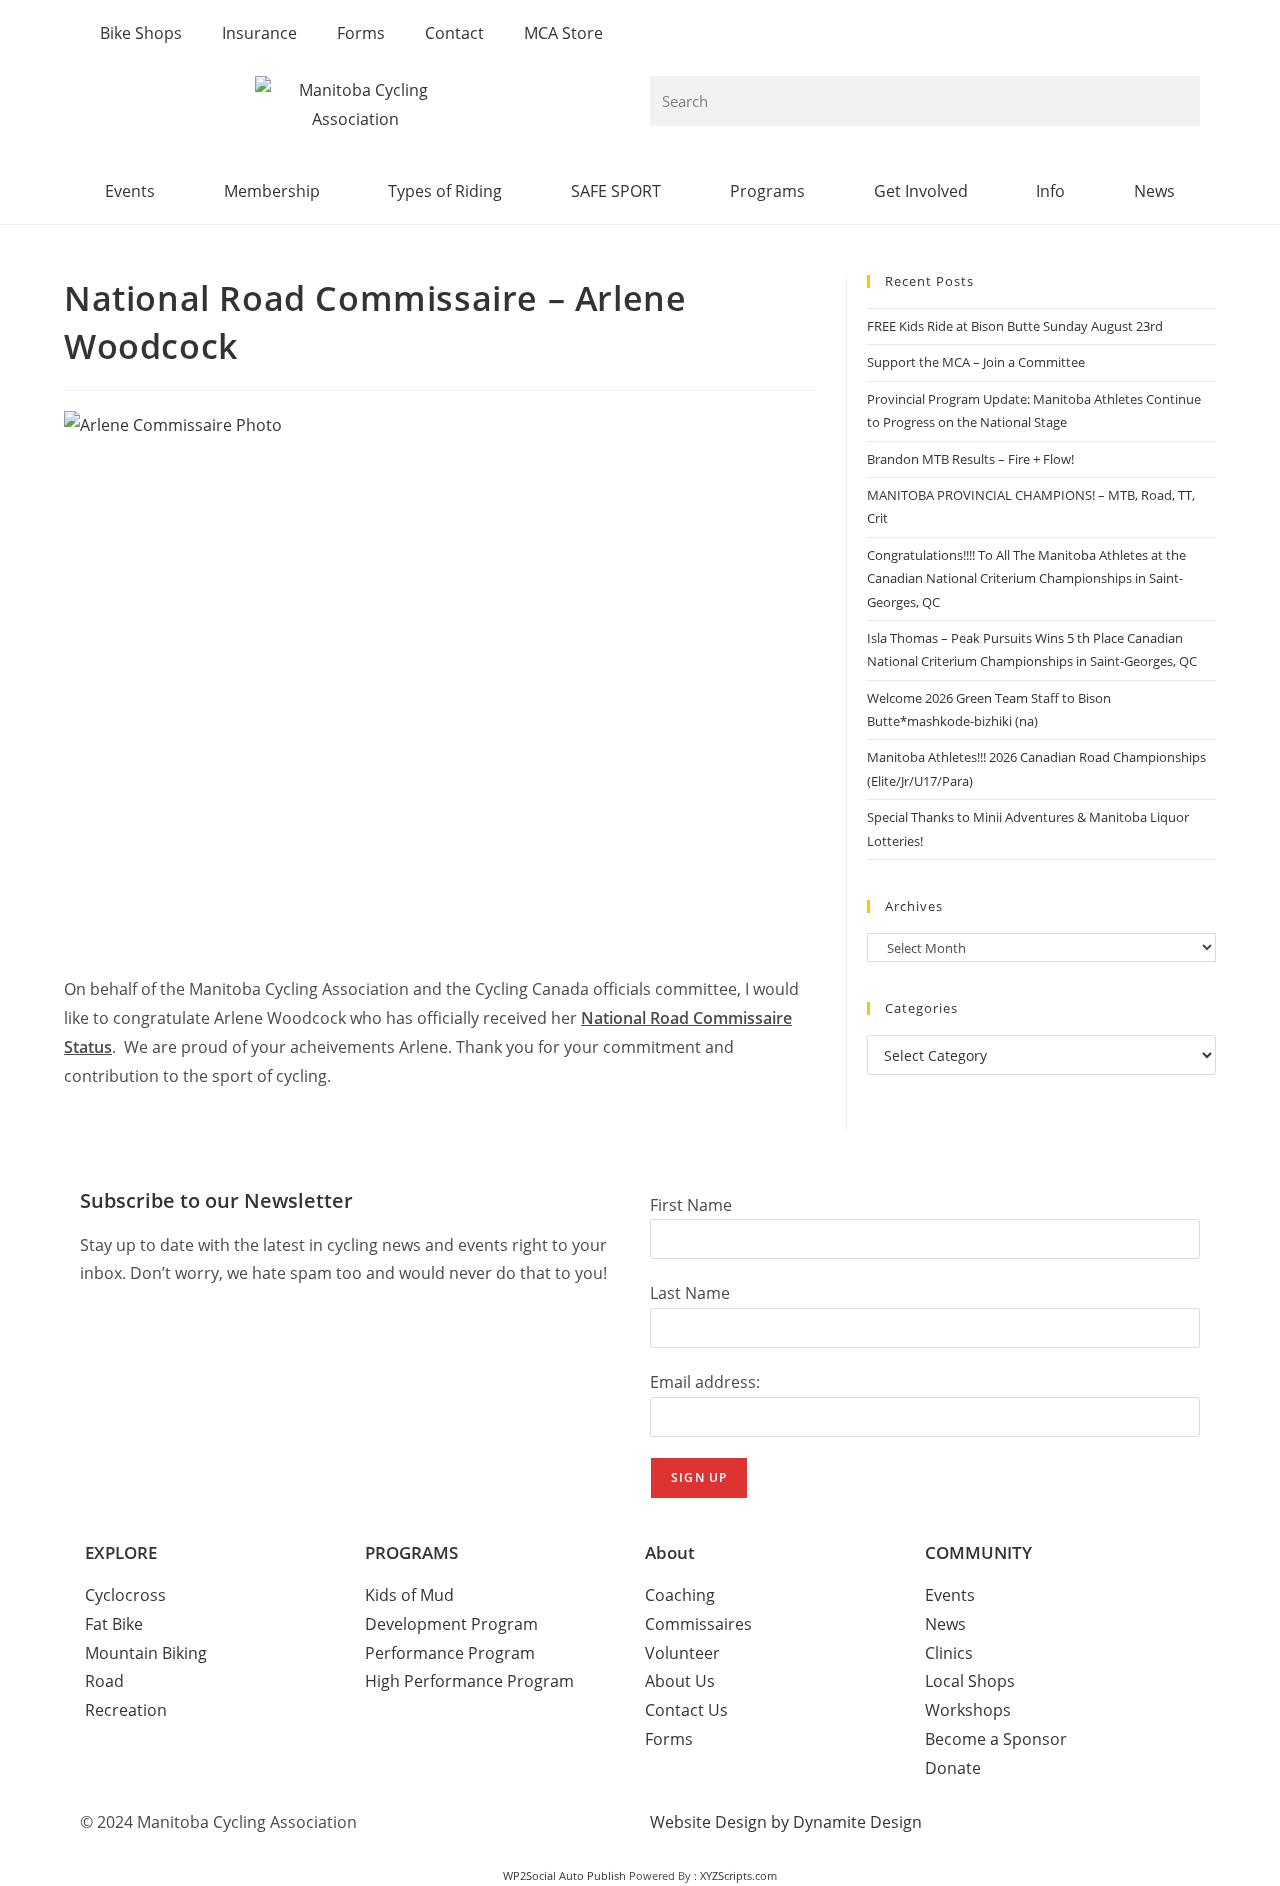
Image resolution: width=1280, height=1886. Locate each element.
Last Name (690, 1293)
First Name (691, 1205)
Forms (361, 33)
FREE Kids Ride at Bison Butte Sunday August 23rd (1015, 326)
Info (1050, 191)
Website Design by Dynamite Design (786, 1822)
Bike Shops (141, 33)
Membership (272, 191)
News (1154, 191)
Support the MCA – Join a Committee (976, 362)
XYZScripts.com (738, 1875)
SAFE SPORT (616, 191)
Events (130, 191)
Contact (454, 33)
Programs (767, 191)
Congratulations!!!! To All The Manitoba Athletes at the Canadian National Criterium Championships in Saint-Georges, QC (1026, 578)
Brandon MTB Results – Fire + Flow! (970, 459)
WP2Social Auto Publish (564, 1875)
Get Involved (921, 191)
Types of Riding (445, 191)
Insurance (259, 33)
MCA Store (563, 33)
